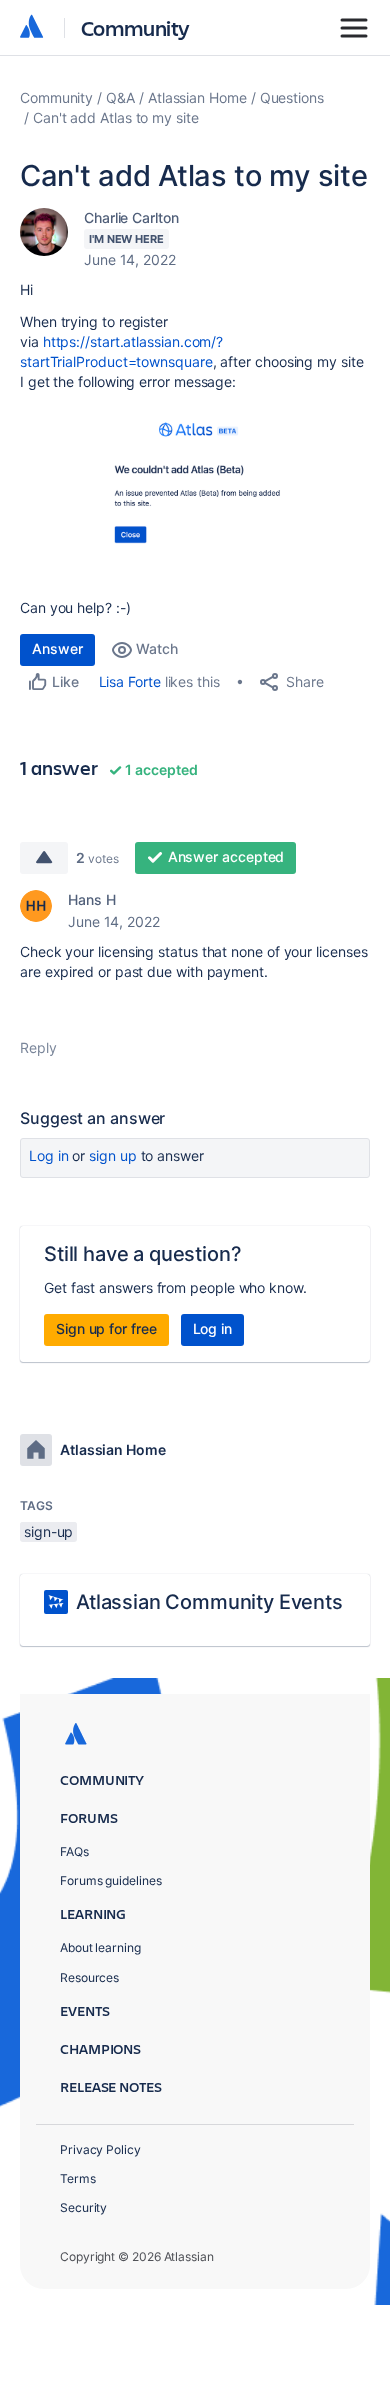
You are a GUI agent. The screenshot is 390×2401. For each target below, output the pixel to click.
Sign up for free (106, 1328)
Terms (78, 2178)
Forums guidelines (111, 1880)
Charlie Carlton (131, 217)
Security (83, 2207)
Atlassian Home (197, 97)
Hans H (92, 899)
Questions (292, 97)
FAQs (74, 1851)
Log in (49, 1155)
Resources (89, 1977)
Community (135, 27)
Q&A (120, 97)
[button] (195, 492)
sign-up (48, 1531)
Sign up (112, 1155)
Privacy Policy (100, 2149)
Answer (57, 648)
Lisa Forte (130, 681)
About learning (100, 1947)
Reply (38, 1047)
